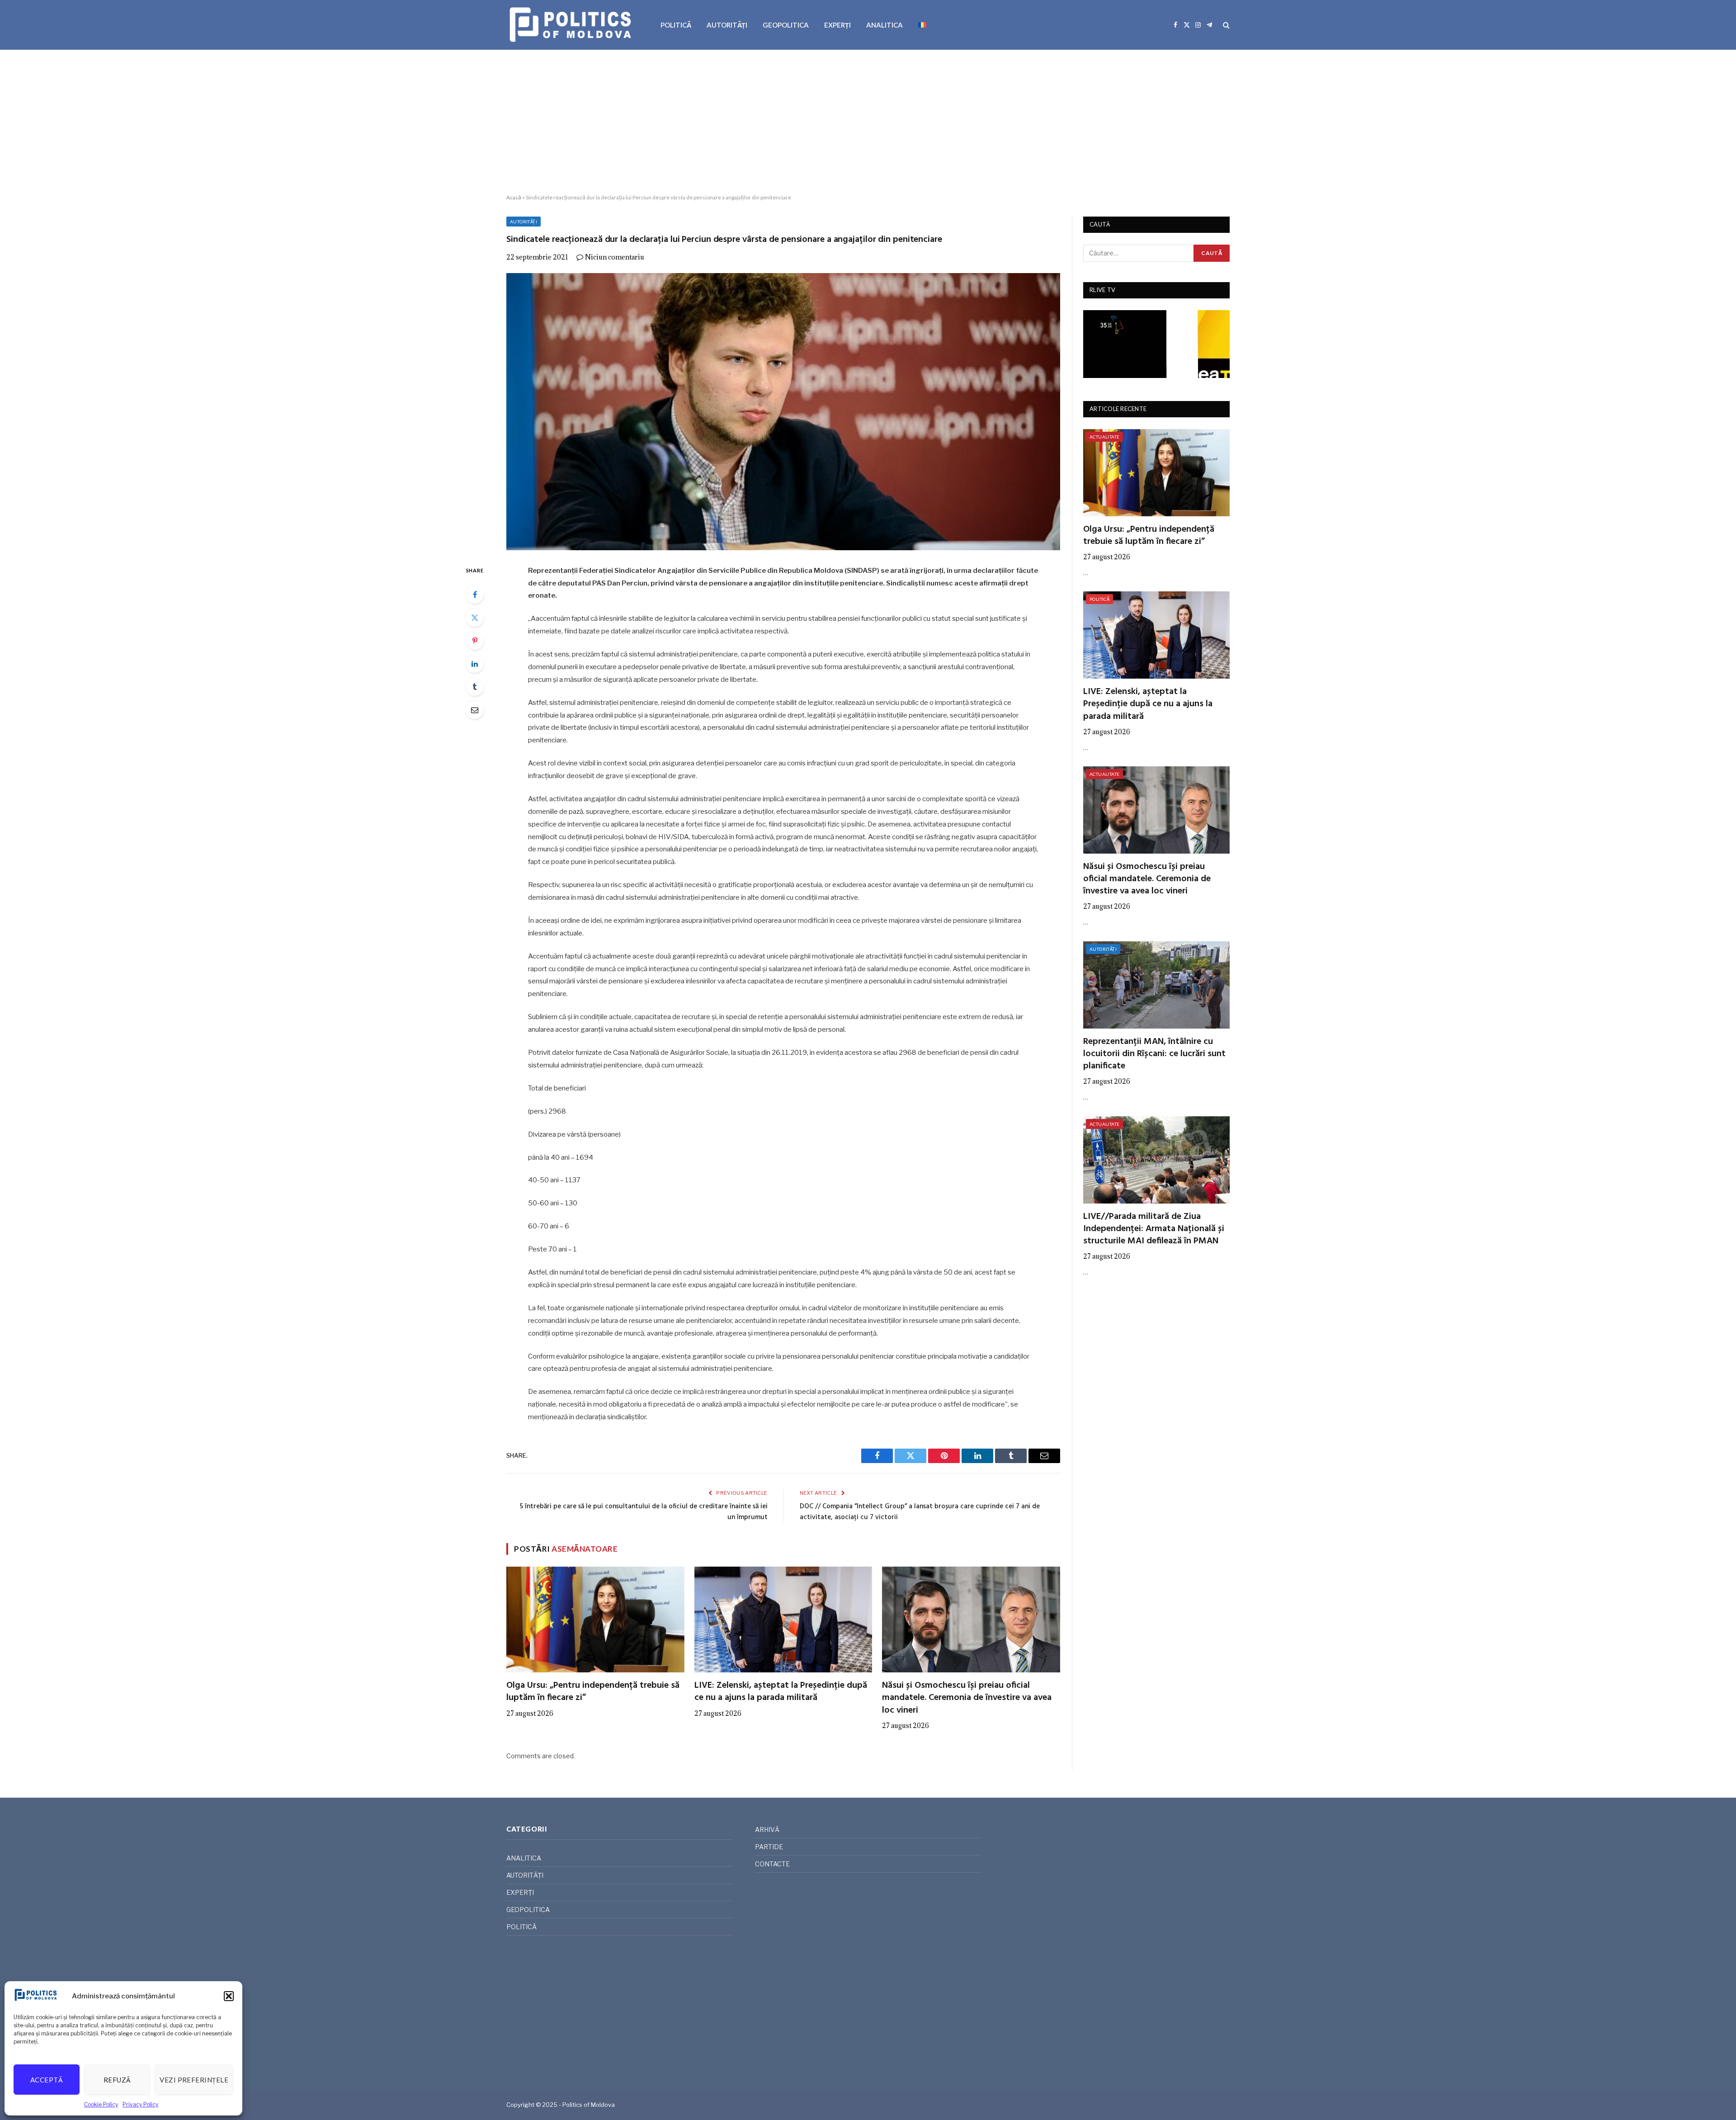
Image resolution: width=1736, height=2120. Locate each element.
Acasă (514, 197)
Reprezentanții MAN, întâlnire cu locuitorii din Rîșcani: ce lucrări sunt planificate (1154, 1054)
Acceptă (47, 2080)
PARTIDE (769, 1847)
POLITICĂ (676, 25)
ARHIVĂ (767, 1830)
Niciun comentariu (615, 257)
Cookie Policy (101, 2104)
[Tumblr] (475, 687)
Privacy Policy (140, 2104)
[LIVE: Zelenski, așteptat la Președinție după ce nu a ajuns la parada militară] (783, 1620)
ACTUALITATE (1104, 437)
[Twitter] (475, 618)
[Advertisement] (868, 122)
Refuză (117, 2080)
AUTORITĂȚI (727, 25)
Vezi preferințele (194, 2080)
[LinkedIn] (475, 664)
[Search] (1225, 25)
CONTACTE (772, 1864)
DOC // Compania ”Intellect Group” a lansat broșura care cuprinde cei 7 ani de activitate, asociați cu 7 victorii (920, 1512)
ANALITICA (885, 25)
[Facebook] (475, 595)
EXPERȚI (837, 25)
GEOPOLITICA (786, 25)
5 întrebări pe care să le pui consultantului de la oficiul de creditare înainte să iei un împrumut (644, 1512)
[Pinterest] (475, 641)
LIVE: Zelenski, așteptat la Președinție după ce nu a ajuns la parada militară (781, 1692)
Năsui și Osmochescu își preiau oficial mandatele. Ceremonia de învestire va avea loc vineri (967, 1698)
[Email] (475, 710)
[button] (229, 1996)
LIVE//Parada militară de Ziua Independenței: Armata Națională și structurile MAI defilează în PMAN (1154, 1229)
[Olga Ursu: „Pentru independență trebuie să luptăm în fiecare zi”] (595, 1620)
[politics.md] (572, 25)
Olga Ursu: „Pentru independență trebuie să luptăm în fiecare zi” (593, 1692)
